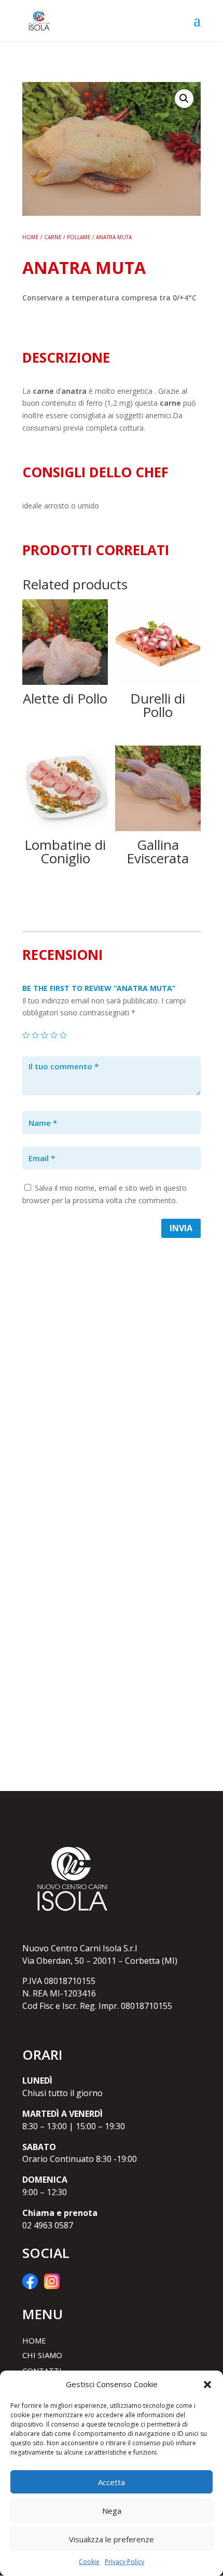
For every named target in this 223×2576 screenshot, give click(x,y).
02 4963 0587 (48, 2225)
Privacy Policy (124, 2562)
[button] (207, 2385)
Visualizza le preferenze (112, 2539)
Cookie (89, 2562)
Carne (53, 237)
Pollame (79, 237)
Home (31, 237)
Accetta (112, 2482)
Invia (181, 1228)
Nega (112, 2511)
